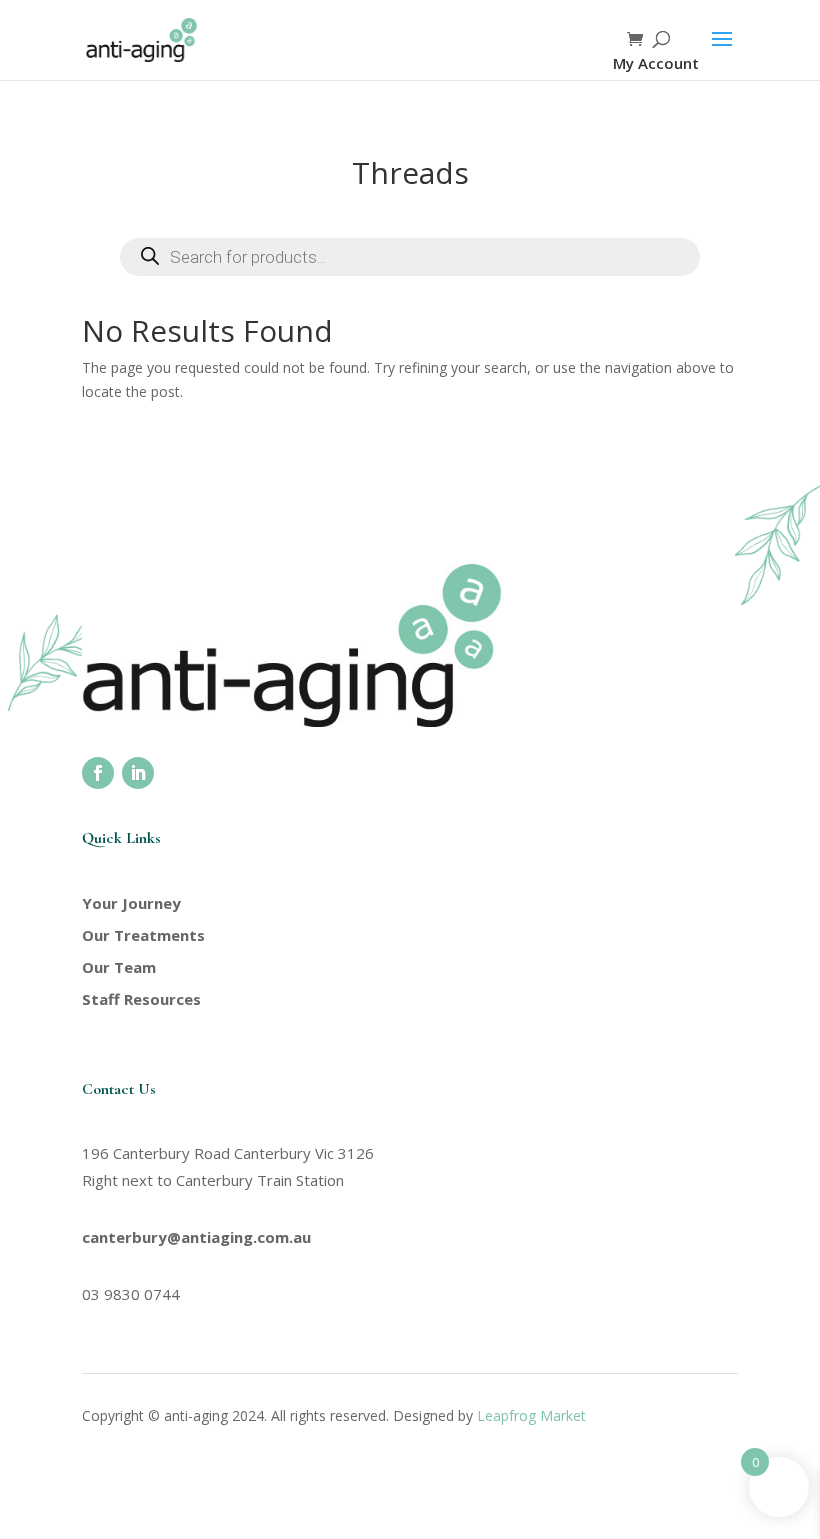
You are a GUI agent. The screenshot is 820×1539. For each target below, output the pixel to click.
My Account (656, 63)
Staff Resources (141, 999)
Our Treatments (143, 935)
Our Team (119, 967)
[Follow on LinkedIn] (138, 773)
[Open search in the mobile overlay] (410, 257)
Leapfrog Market (531, 1415)
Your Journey (131, 903)
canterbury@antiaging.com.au (196, 1237)
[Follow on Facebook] (98, 773)
